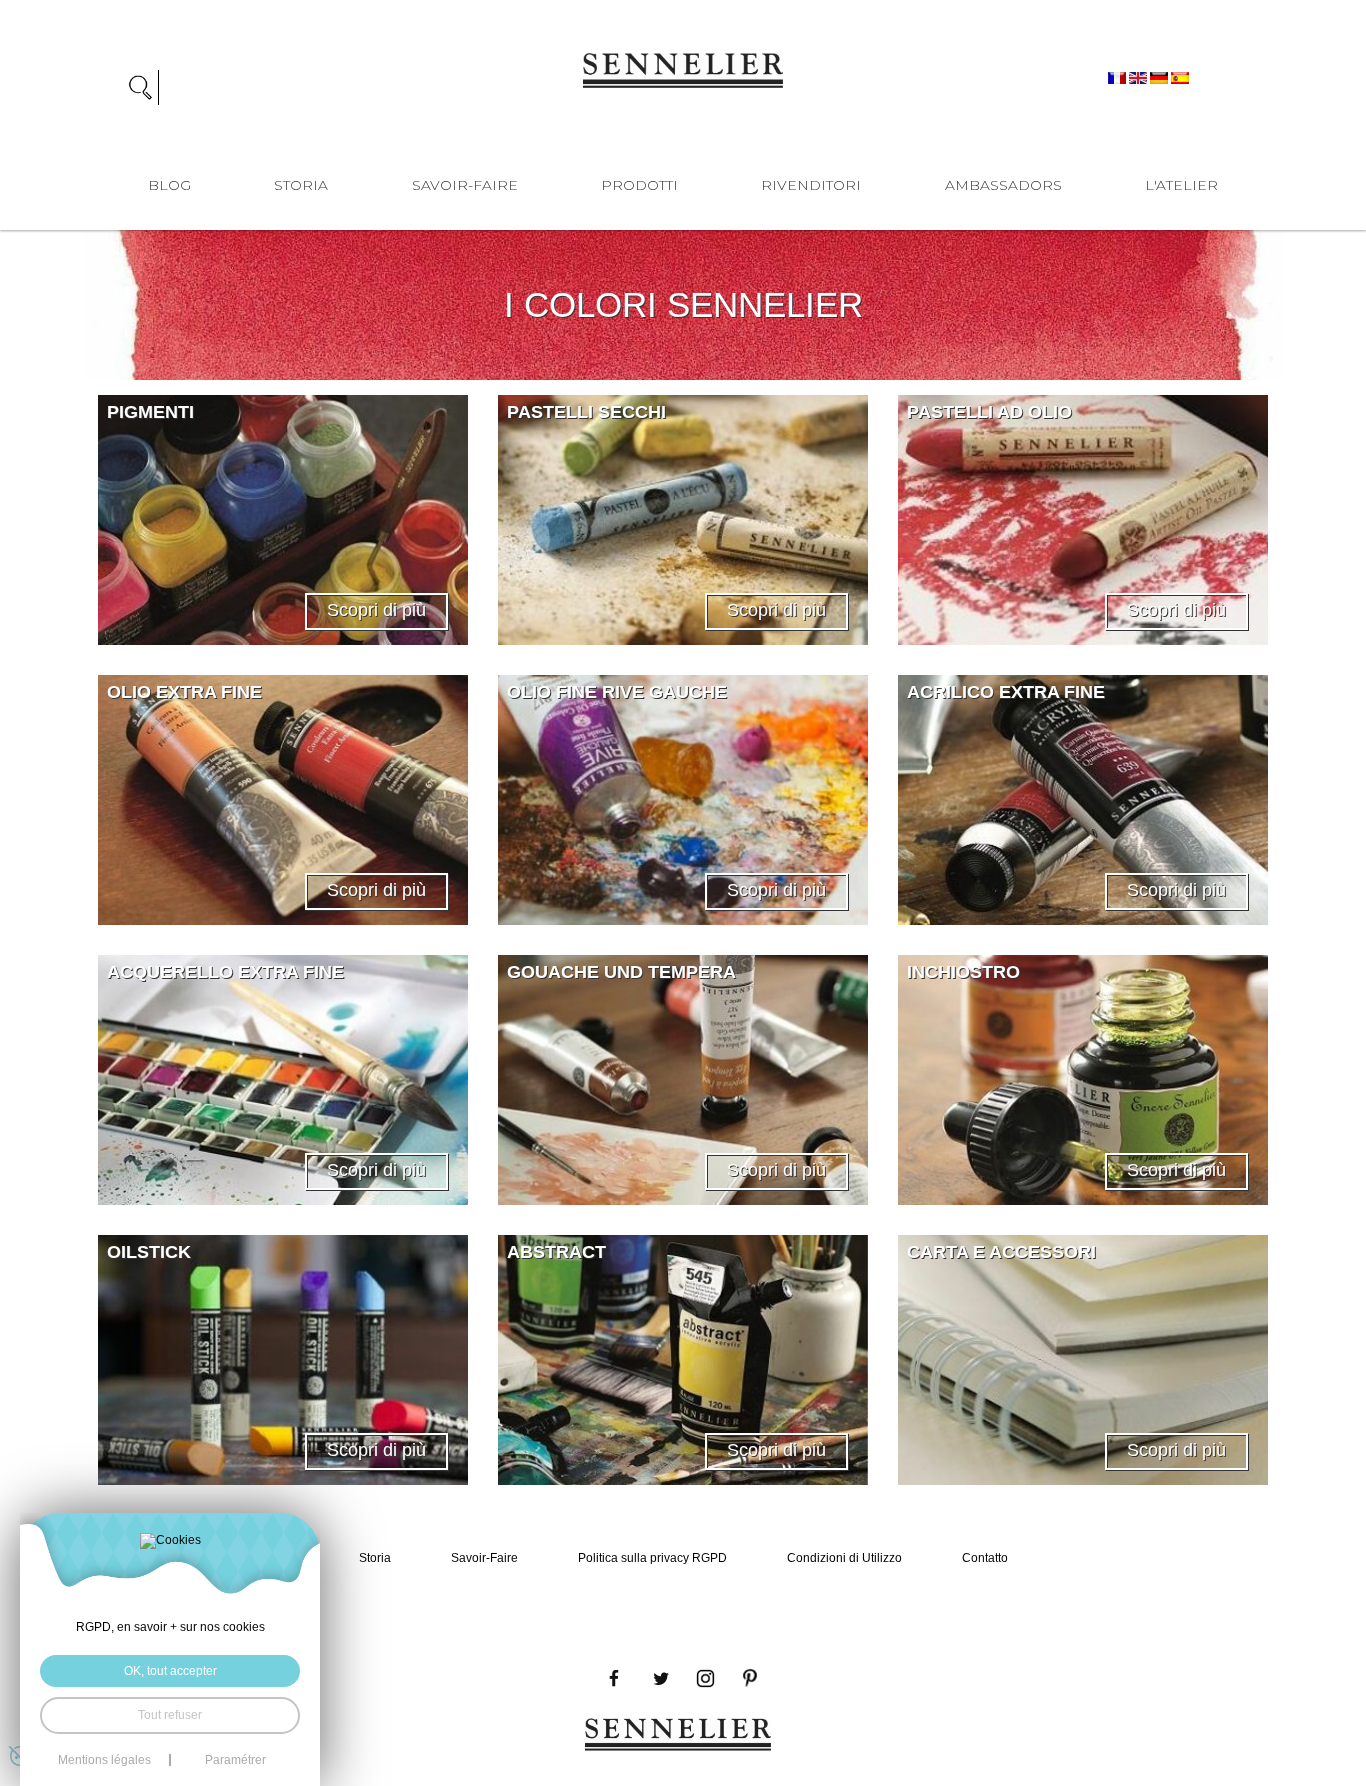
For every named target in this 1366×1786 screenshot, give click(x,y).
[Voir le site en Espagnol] (1180, 77)
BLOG (169, 185)
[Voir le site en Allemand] (1160, 77)
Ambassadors (1003, 185)
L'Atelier (1181, 185)
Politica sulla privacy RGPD (652, 1558)
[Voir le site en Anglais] (1139, 77)
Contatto (985, 1558)
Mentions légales (104, 1760)
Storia (301, 185)
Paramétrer (235, 1760)
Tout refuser (170, 1715)
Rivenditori (811, 185)
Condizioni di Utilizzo (844, 1558)
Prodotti (639, 185)
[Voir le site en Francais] (1118, 77)
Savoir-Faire (465, 185)
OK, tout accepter (170, 1671)
